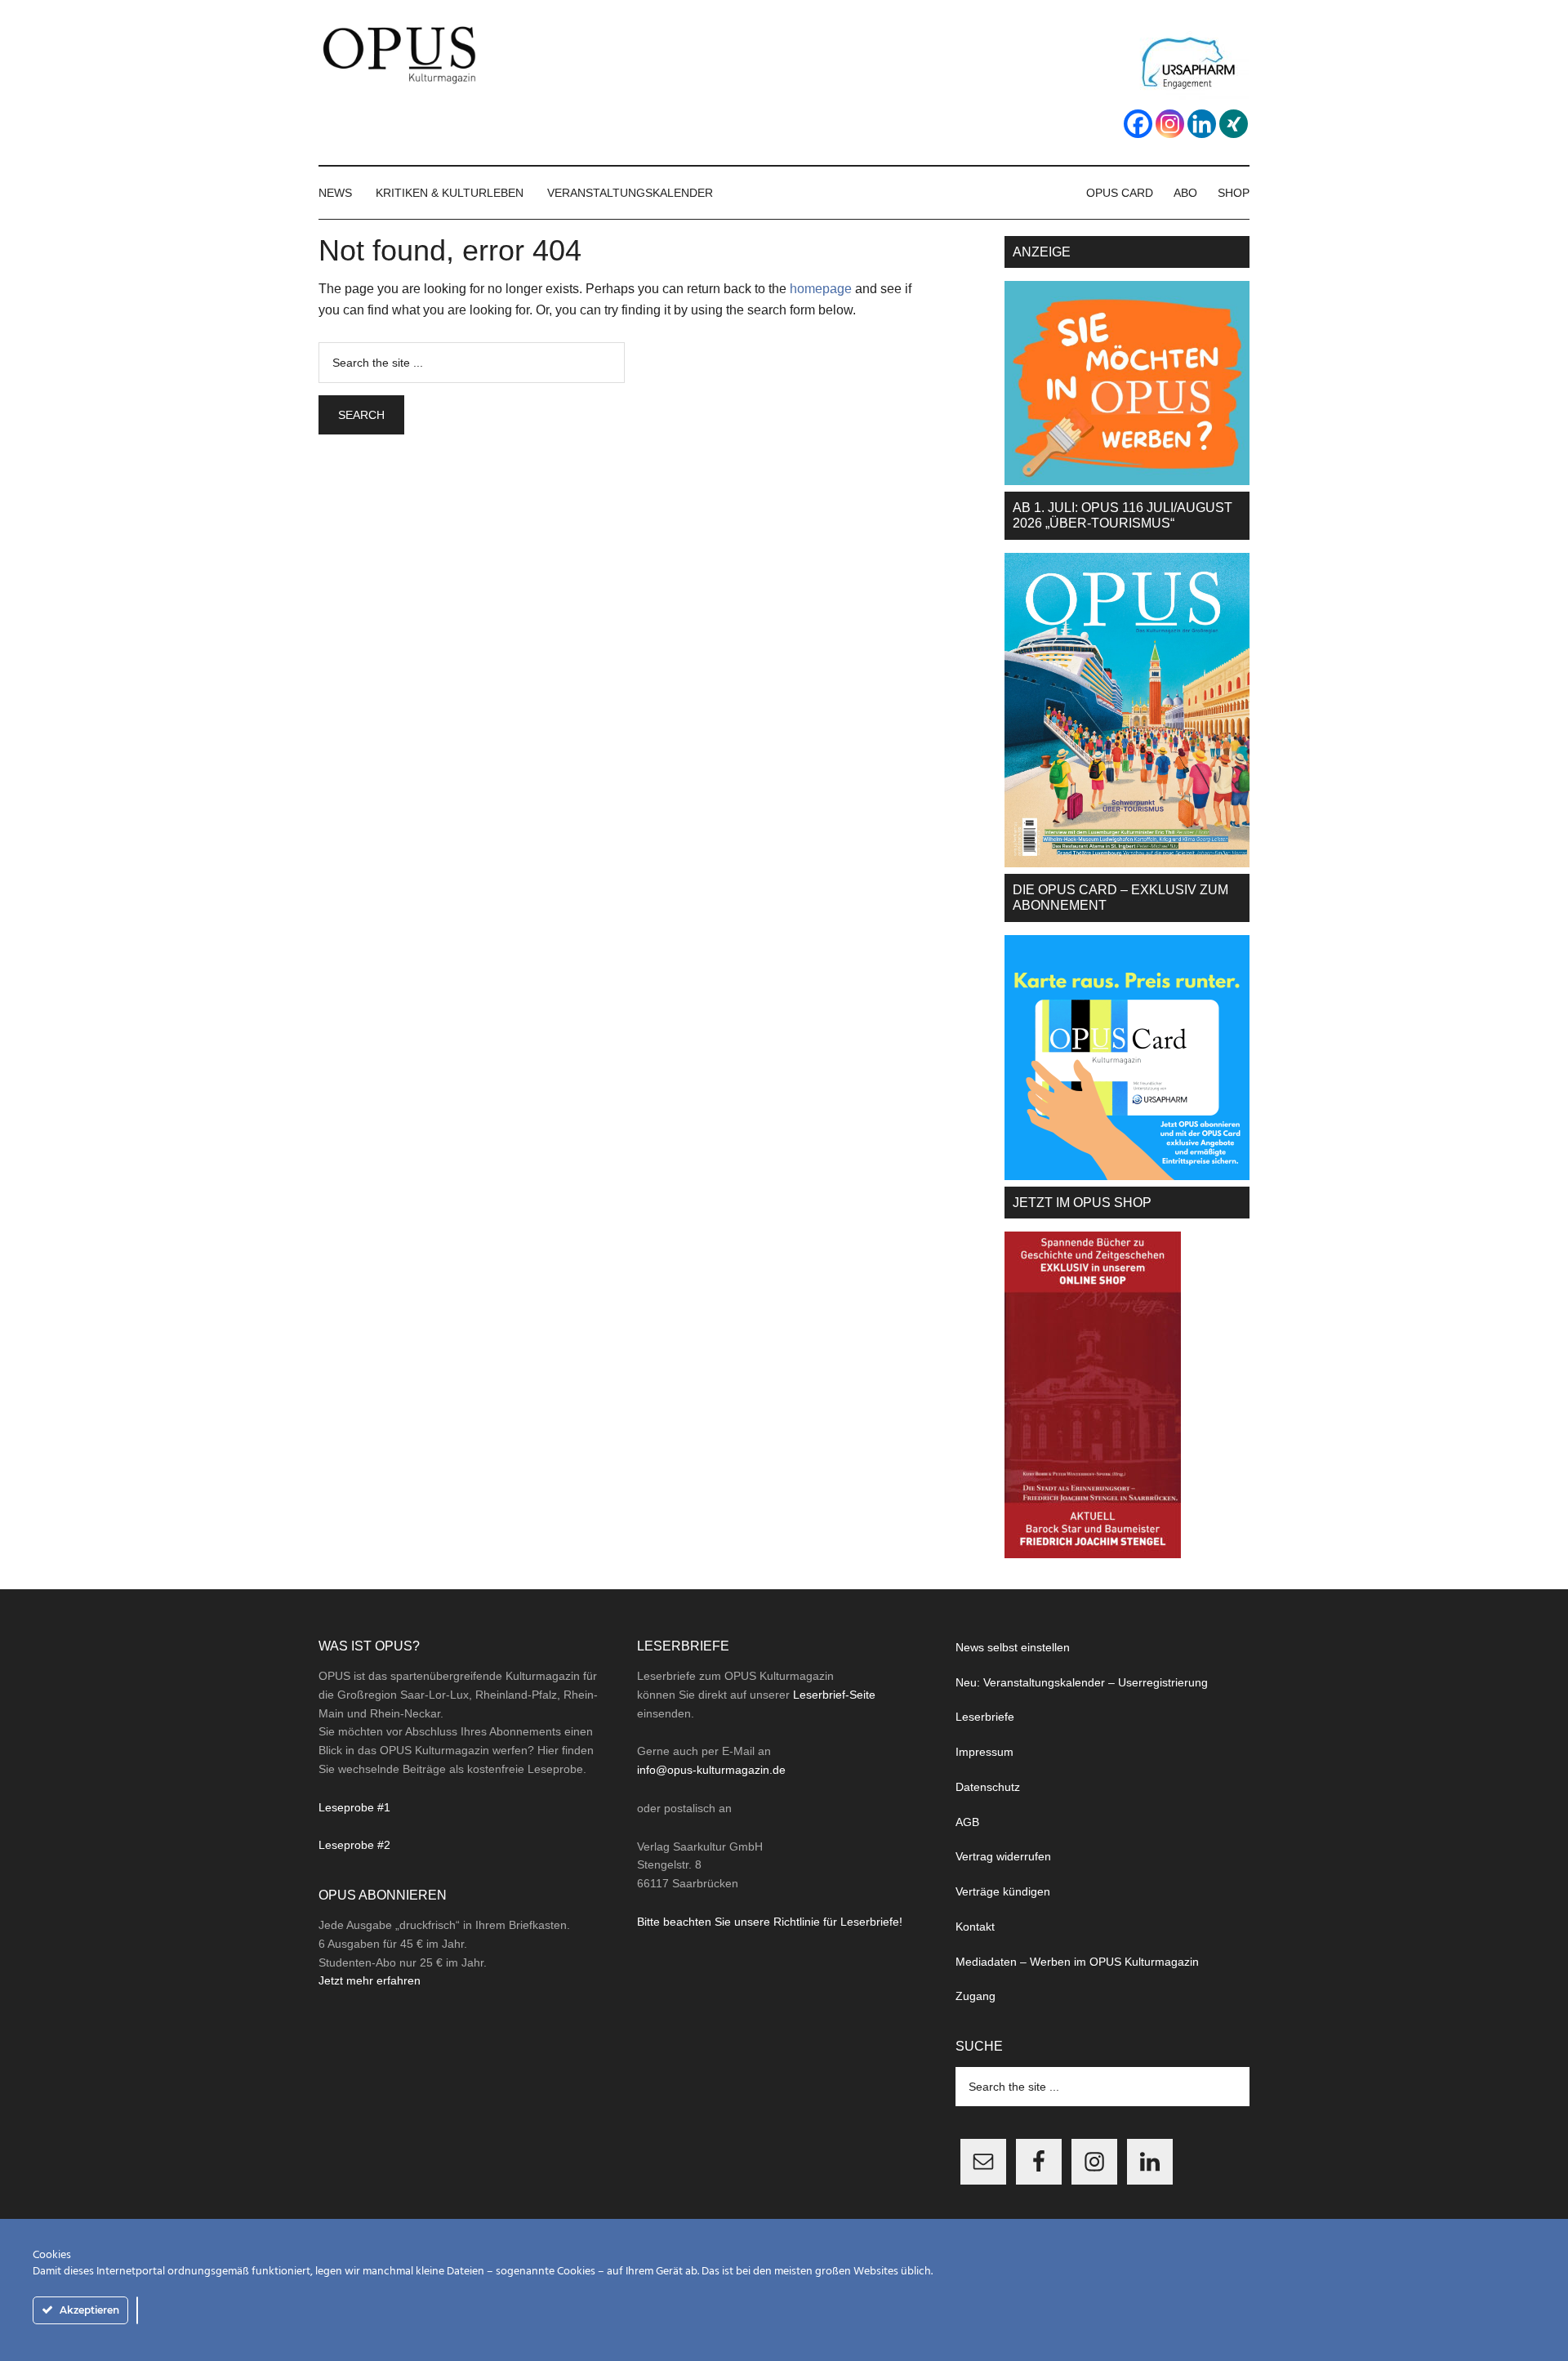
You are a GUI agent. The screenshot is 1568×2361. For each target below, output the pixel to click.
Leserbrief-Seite (834, 1695)
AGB (967, 1822)
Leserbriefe (985, 1717)
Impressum (984, 1752)
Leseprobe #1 (354, 1807)
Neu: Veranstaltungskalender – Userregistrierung (1082, 1682)
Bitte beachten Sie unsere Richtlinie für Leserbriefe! (770, 1922)
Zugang (976, 1996)
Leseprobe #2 (354, 1845)
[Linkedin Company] (1202, 124)
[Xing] (1234, 124)
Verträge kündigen (1003, 1891)
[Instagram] (1170, 124)
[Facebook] (1138, 124)
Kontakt (975, 1927)
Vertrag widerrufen (1003, 1856)
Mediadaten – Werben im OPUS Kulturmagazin (1077, 1962)
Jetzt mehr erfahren (370, 1980)
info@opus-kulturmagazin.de (711, 1770)
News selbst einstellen (1013, 1647)
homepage (821, 289)
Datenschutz (988, 1787)
